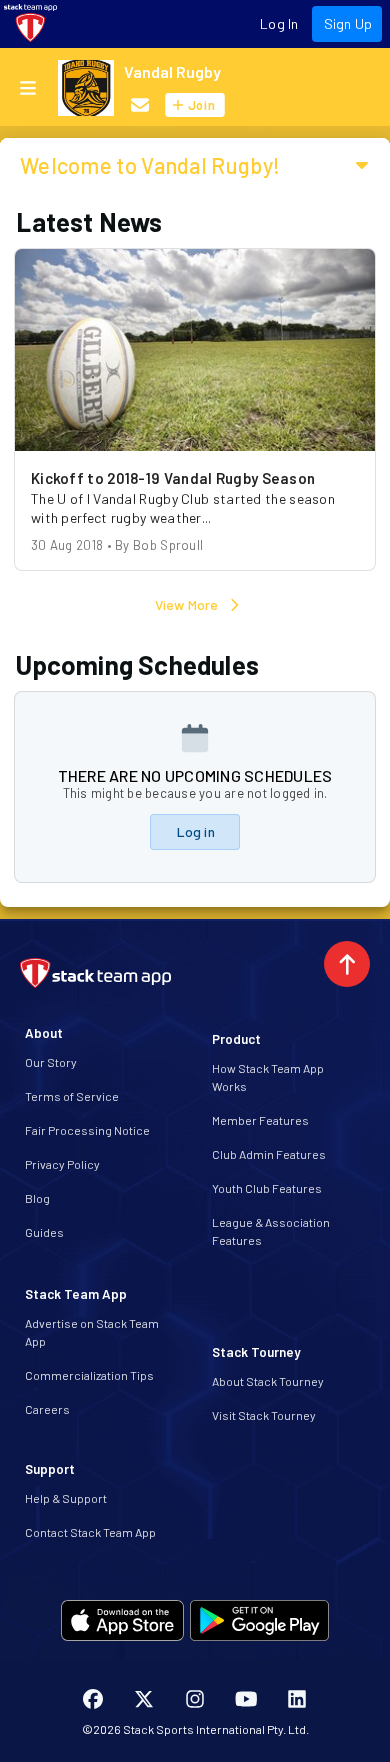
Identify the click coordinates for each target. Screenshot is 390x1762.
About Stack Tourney (268, 1381)
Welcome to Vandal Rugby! (150, 165)
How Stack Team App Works (268, 1077)
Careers (47, 1409)
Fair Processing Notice (87, 1130)
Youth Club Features (267, 1188)
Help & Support (66, 1498)
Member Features (260, 1120)
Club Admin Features (269, 1154)
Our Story (51, 1062)
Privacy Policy (62, 1164)
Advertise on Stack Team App (92, 1332)
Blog (37, 1198)
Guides (44, 1232)
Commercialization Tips (89, 1375)
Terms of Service (72, 1096)
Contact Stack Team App (90, 1532)
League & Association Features (271, 1231)
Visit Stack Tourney (264, 1415)
